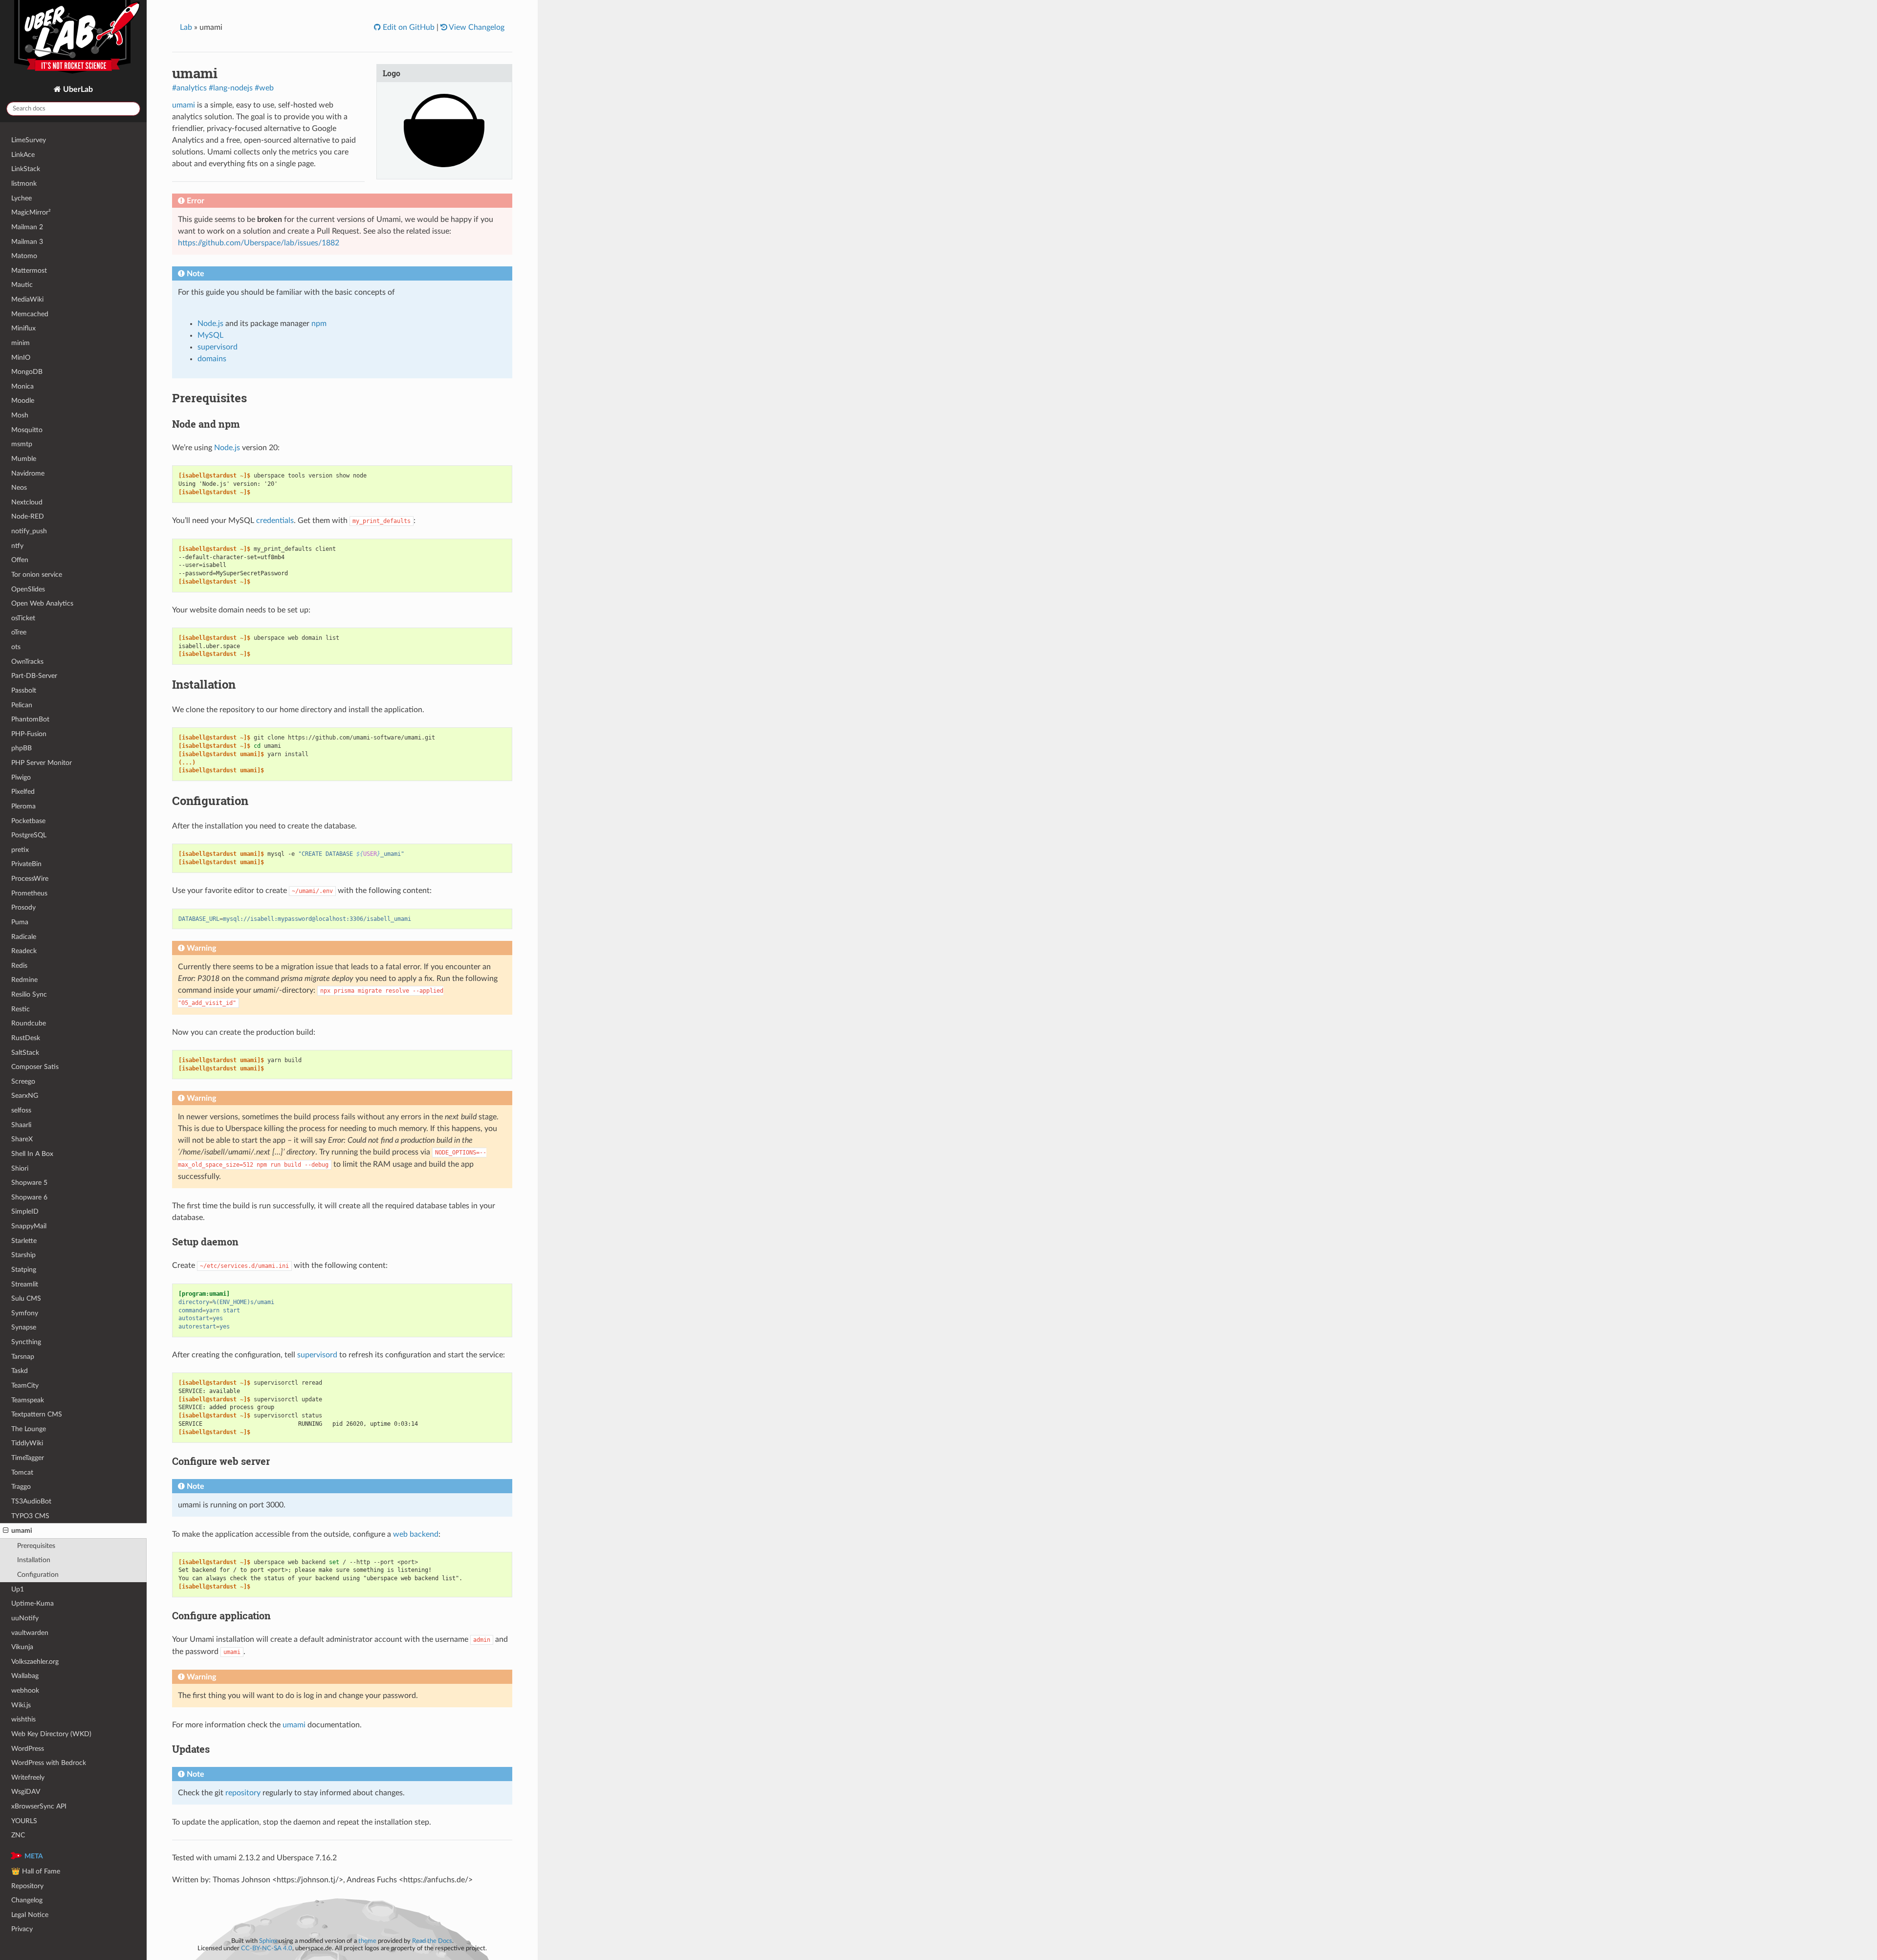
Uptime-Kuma (33, 1603)
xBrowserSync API (39, 1806)
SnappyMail (29, 1226)
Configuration (38, 1575)
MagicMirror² (31, 212)
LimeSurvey (29, 140)
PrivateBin (26, 864)
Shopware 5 (29, 1183)
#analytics (189, 88)
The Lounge (29, 1429)
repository (243, 1793)
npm (319, 324)
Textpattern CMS (37, 1414)
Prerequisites (36, 1546)
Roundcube (29, 1023)
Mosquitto (27, 430)
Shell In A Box (32, 1154)
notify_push (29, 531)
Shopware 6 (29, 1197)
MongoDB (27, 372)
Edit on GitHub (408, 27)
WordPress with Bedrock (49, 1763)
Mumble (24, 459)
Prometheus (29, 893)
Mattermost (29, 271)
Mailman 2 (27, 227)
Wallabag (25, 1676)
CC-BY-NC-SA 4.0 (267, 1948)
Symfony (25, 1313)
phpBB (22, 748)
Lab (186, 27)
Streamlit (25, 1284)
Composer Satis (35, 1067)
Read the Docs (432, 1941)
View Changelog (476, 27)
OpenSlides (28, 589)
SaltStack (25, 1053)
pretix (20, 850)
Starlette (24, 1241)
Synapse (24, 1327)
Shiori (20, 1168)
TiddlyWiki (27, 1443)
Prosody (23, 907)
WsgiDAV (26, 1792)
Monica (22, 386)
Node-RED (28, 516)
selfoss (21, 1110)
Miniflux (23, 328)
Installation (34, 1560)
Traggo (21, 1487)
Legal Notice (30, 1915)
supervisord (218, 347)
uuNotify (25, 1618)
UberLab (77, 89)
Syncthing (26, 1342)
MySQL (210, 335)
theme (367, 1941)
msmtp (22, 444)
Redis (19, 966)
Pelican (22, 705)
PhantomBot (30, 719)
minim (21, 343)
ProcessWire (30, 879)
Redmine (24, 980)
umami (22, 1531)
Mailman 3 (27, 242)
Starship (23, 1255)
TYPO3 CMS (30, 1516)
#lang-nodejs (231, 88)
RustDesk (26, 1038)
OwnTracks (27, 662)
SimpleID (25, 1211)
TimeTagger (28, 1458)
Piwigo (21, 777)
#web (264, 88)
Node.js (210, 324)
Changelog (27, 1900)
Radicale (24, 937)
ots (16, 647)
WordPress (28, 1749)
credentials (275, 521)
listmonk (24, 184)
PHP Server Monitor (42, 763)
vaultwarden (30, 1633)
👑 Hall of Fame (36, 1871)
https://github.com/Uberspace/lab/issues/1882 (259, 243)
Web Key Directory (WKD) (51, 1734)
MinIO (21, 358)
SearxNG (25, 1096)
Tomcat (22, 1472)
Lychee (22, 198)
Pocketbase (28, 821)
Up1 (18, 1589)
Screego (23, 1081)
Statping (24, 1270)
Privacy (22, 1929)
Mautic (22, 285)
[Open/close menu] (6, 1531)
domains (212, 359)
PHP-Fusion (29, 734)
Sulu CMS (26, 1298)
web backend (416, 1534)
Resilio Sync (29, 994)
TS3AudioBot (31, 1501)
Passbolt (24, 690)
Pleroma (23, 806)
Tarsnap (23, 1357)
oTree (19, 632)
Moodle (23, 401)
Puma (20, 922)
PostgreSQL (29, 835)
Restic (21, 1009)
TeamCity (25, 1385)
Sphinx (268, 1941)
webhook (25, 1690)
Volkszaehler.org (35, 1662)
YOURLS (24, 1821)
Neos (19, 488)
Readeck (24, 951)
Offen (20, 560)
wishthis (23, 1719)
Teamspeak (28, 1400)
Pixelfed (23, 792)
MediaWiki (27, 299)
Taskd (20, 1371)
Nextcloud (27, 502)
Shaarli (21, 1125)
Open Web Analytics (42, 603)
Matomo (24, 256)
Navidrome (28, 473)
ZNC (18, 1835)
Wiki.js (21, 1705)
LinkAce (23, 155)
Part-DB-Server (34, 676)
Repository (27, 1886)
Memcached (30, 314)
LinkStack (26, 169)
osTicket (23, 618)
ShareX (22, 1139)
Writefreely (28, 1777)
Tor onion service (37, 575)
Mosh (20, 415)
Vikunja (22, 1647)
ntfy (17, 546)
